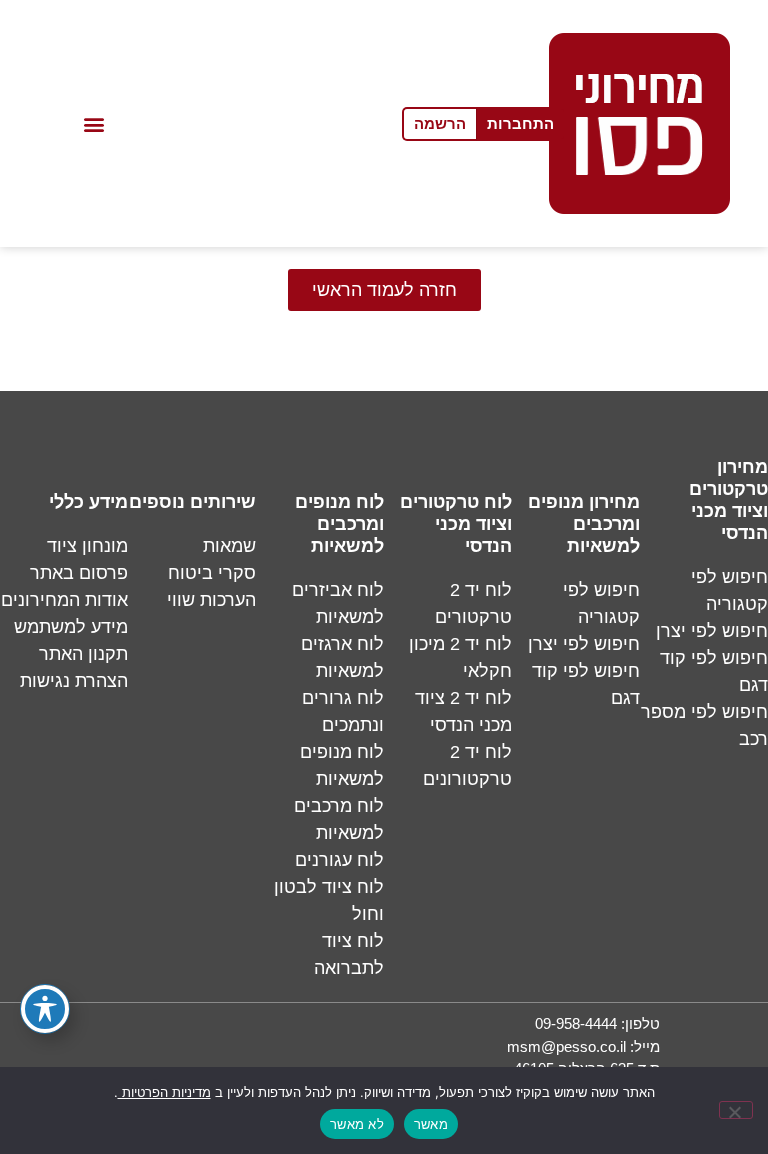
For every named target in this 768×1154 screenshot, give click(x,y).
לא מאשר (357, 1124)
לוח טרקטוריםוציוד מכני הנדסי (456, 524)
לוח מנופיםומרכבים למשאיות (339, 524)
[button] (94, 123)
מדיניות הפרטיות (164, 1092)
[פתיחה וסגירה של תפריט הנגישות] (45, 1009)
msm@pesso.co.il (566, 1046)
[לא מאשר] (736, 1110)
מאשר (431, 1124)
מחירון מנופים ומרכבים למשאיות (584, 524)
